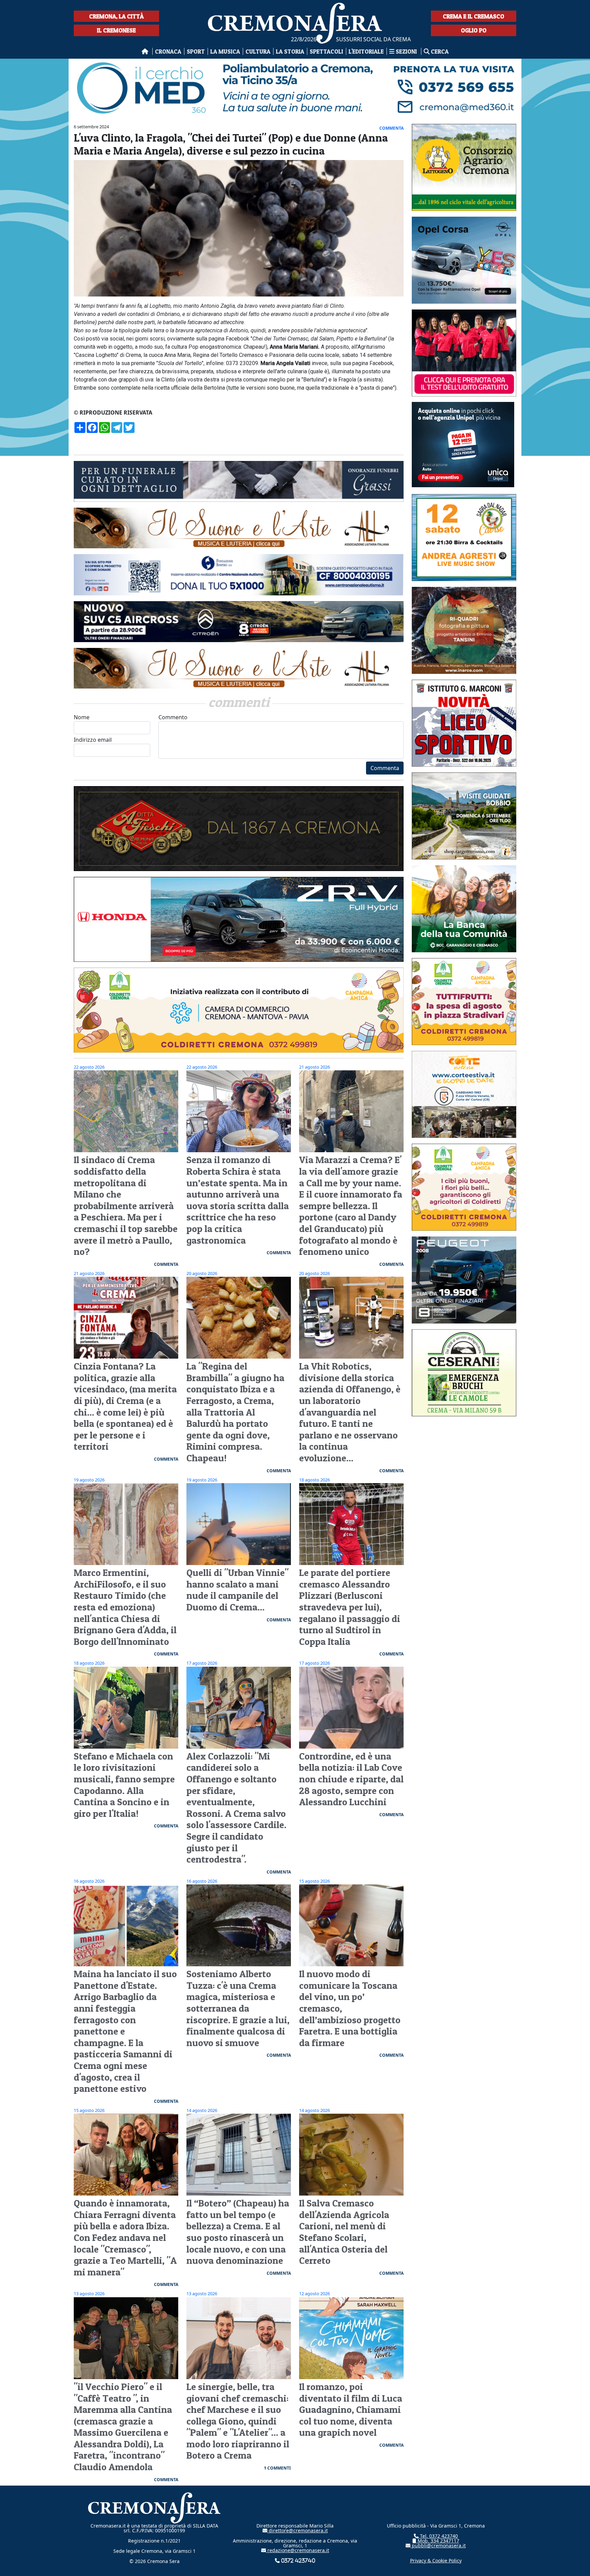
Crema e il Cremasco (474, 16)
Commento (173, 717)
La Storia (290, 51)
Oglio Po (474, 30)
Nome (82, 717)
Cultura (258, 51)
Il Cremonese (116, 30)
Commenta (385, 768)
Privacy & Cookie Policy (436, 2560)
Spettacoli (326, 51)
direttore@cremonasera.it (298, 2530)
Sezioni (406, 51)
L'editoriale (366, 51)
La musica (225, 51)
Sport (196, 51)
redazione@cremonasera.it (298, 2550)
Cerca (439, 51)
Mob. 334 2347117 (438, 2541)
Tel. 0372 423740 (438, 2536)
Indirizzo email (93, 740)
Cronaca (168, 51)
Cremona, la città (116, 16)
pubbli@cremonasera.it (438, 2545)
